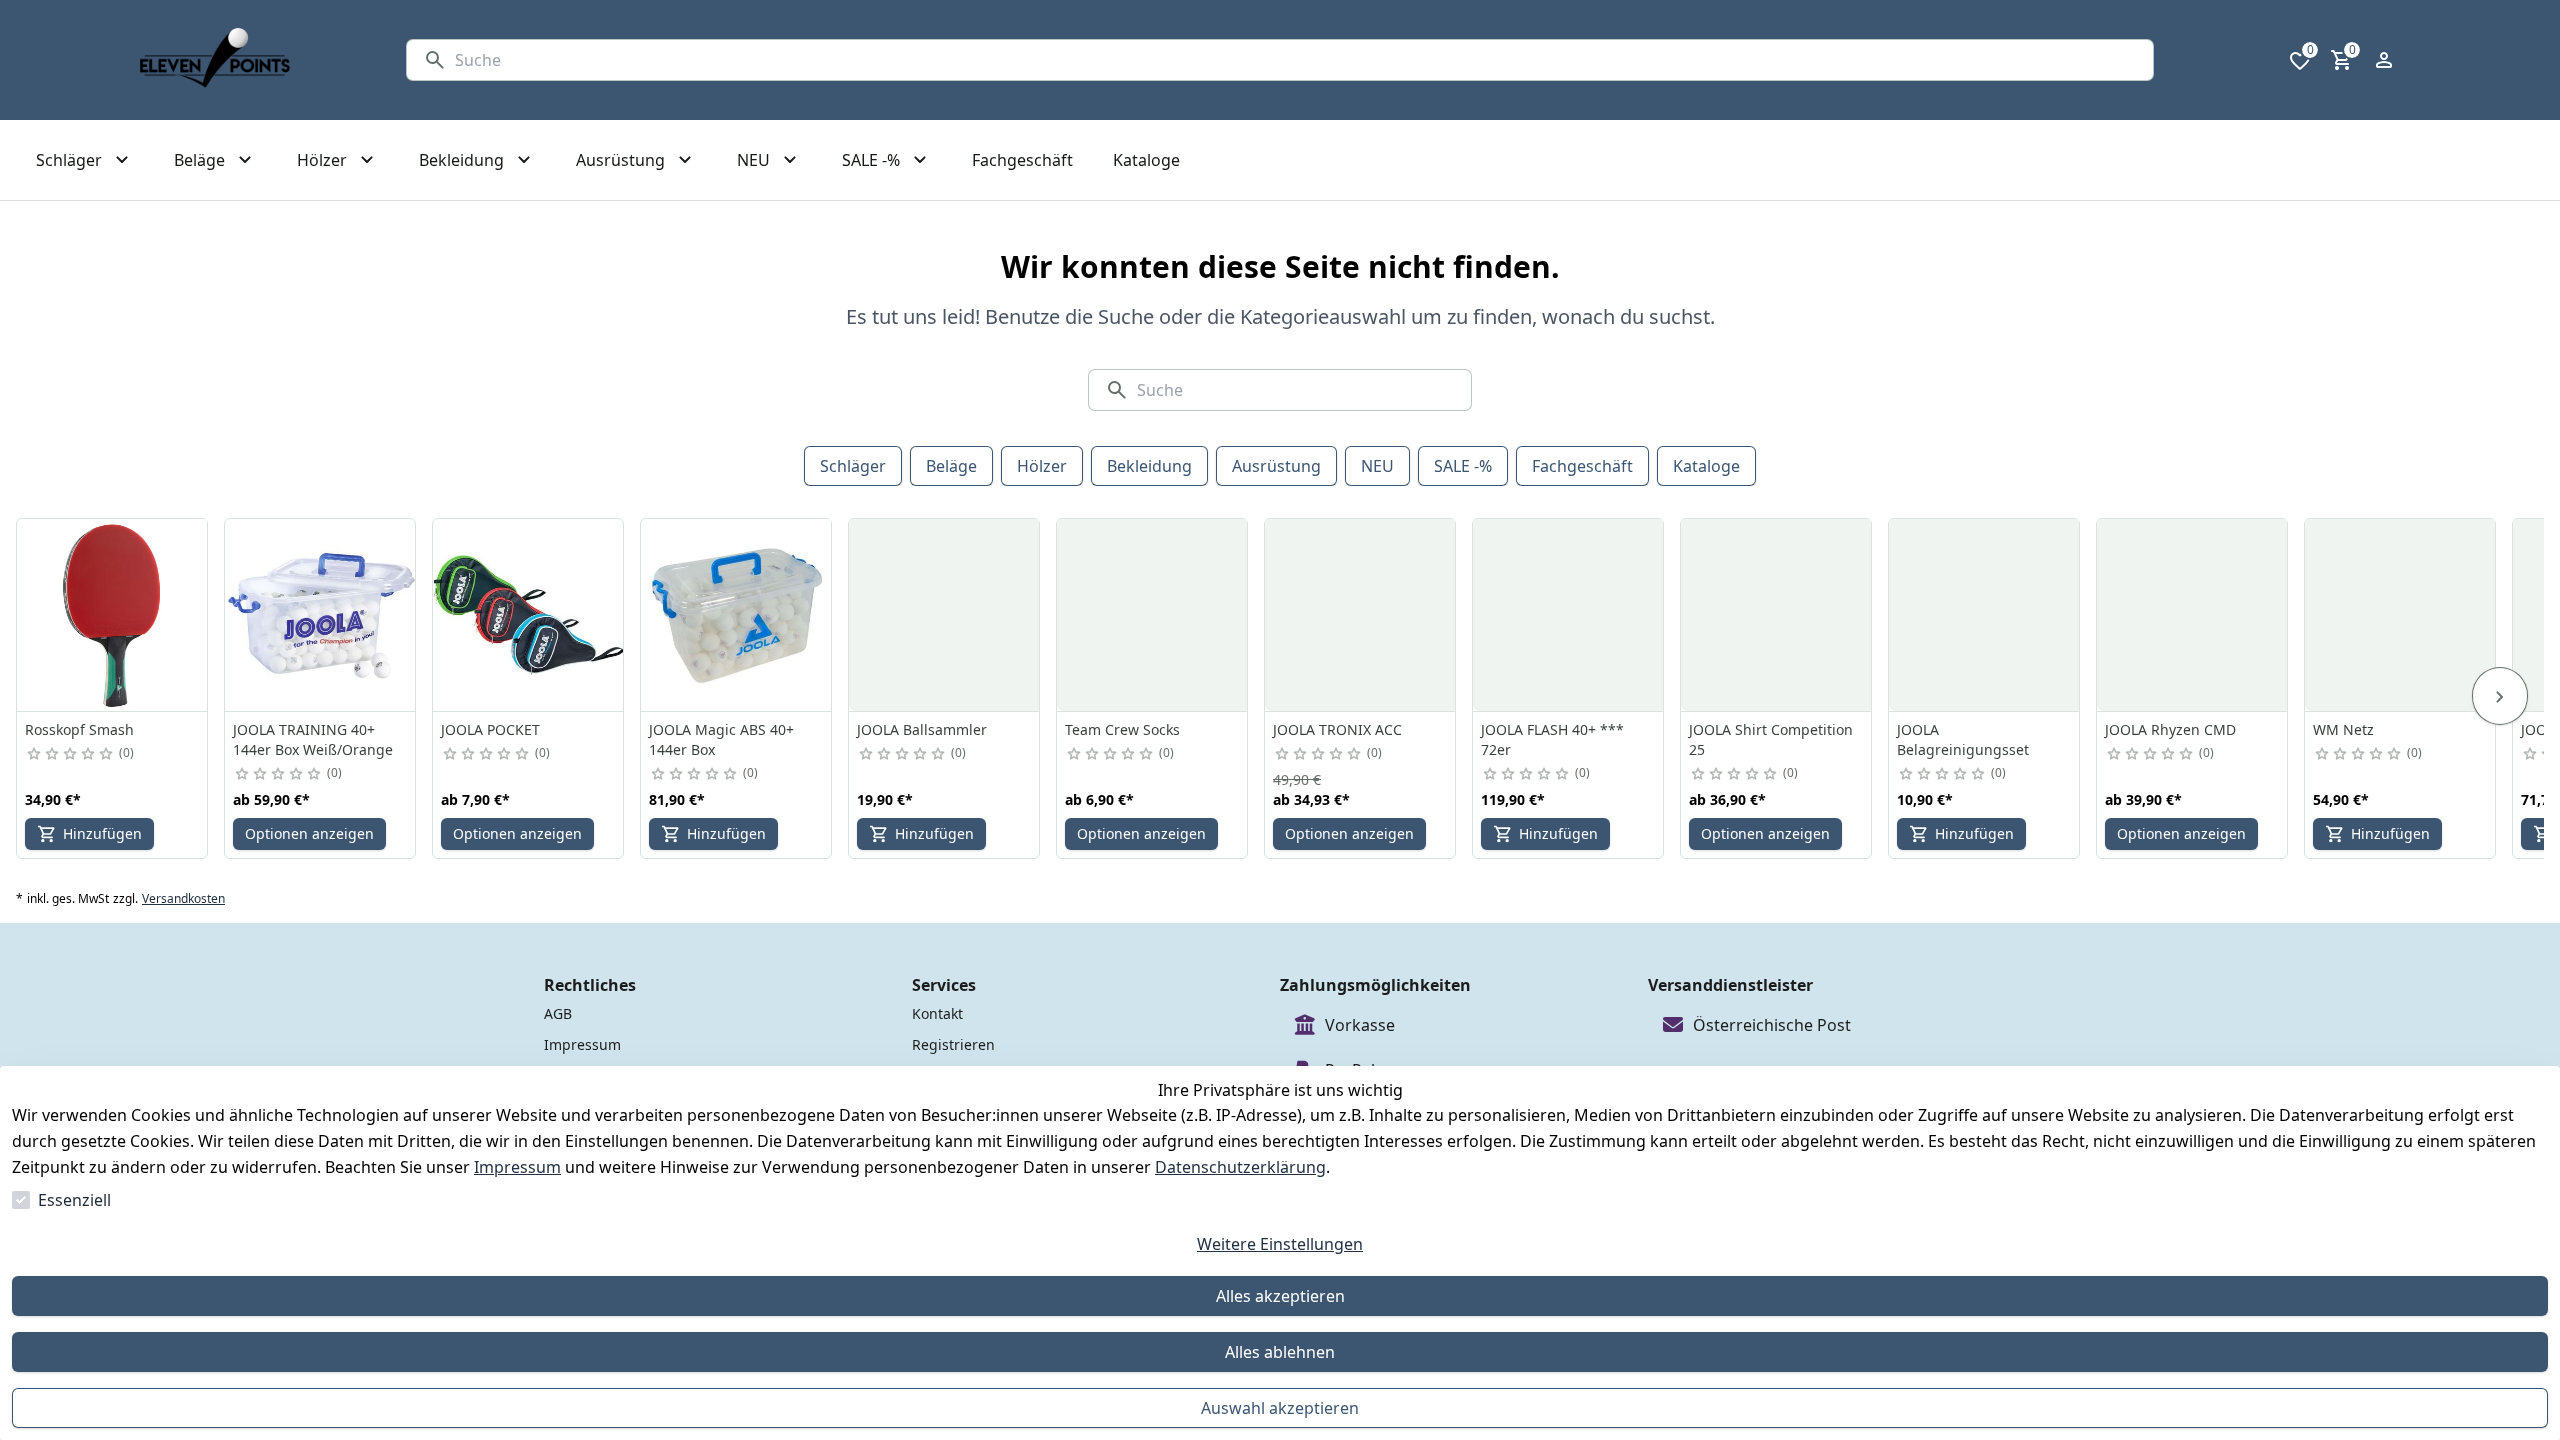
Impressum (517, 1167)
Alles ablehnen (1280, 1352)
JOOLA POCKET (490, 729)
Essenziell (74, 1200)
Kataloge (1706, 466)
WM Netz (2343, 729)
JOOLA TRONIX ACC (1337, 729)
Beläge (951, 466)
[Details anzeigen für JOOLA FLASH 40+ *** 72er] (1569, 615)
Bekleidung (1149, 466)
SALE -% (1463, 466)
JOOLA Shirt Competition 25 (1771, 739)
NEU (1377, 466)
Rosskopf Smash (79, 729)
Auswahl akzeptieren (1280, 1408)
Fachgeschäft (1582, 466)
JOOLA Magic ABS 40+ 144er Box (721, 739)
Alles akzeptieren (1280, 1296)
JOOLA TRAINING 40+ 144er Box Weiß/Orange (313, 739)
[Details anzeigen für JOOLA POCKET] (529, 615)
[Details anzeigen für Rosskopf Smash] (113, 615)
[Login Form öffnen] (2384, 60)
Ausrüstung (1276, 466)
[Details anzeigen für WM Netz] (2401, 615)
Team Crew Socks (1122, 729)
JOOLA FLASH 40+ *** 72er (1552, 739)
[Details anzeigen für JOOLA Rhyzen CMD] (2193, 615)
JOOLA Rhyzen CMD (2170, 729)
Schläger (853, 466)
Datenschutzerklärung (1240, 1167)
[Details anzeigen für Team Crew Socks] (1153, 615)
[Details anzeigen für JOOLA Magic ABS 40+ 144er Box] (737, 615)
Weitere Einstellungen (1280, 1244)
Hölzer (1042, 466)
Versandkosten (183, 899)
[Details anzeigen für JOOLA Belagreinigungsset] (1985, 615)
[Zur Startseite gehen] (215, 60)
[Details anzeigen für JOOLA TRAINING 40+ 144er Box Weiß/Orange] (321, 615)
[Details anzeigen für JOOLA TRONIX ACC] (1361, 615)
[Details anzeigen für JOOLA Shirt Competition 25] (1777, 615)
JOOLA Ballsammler (922, 729)
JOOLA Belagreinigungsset (1963, 739)
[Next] (2500, 696)
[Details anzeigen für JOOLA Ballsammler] (945, 615)
